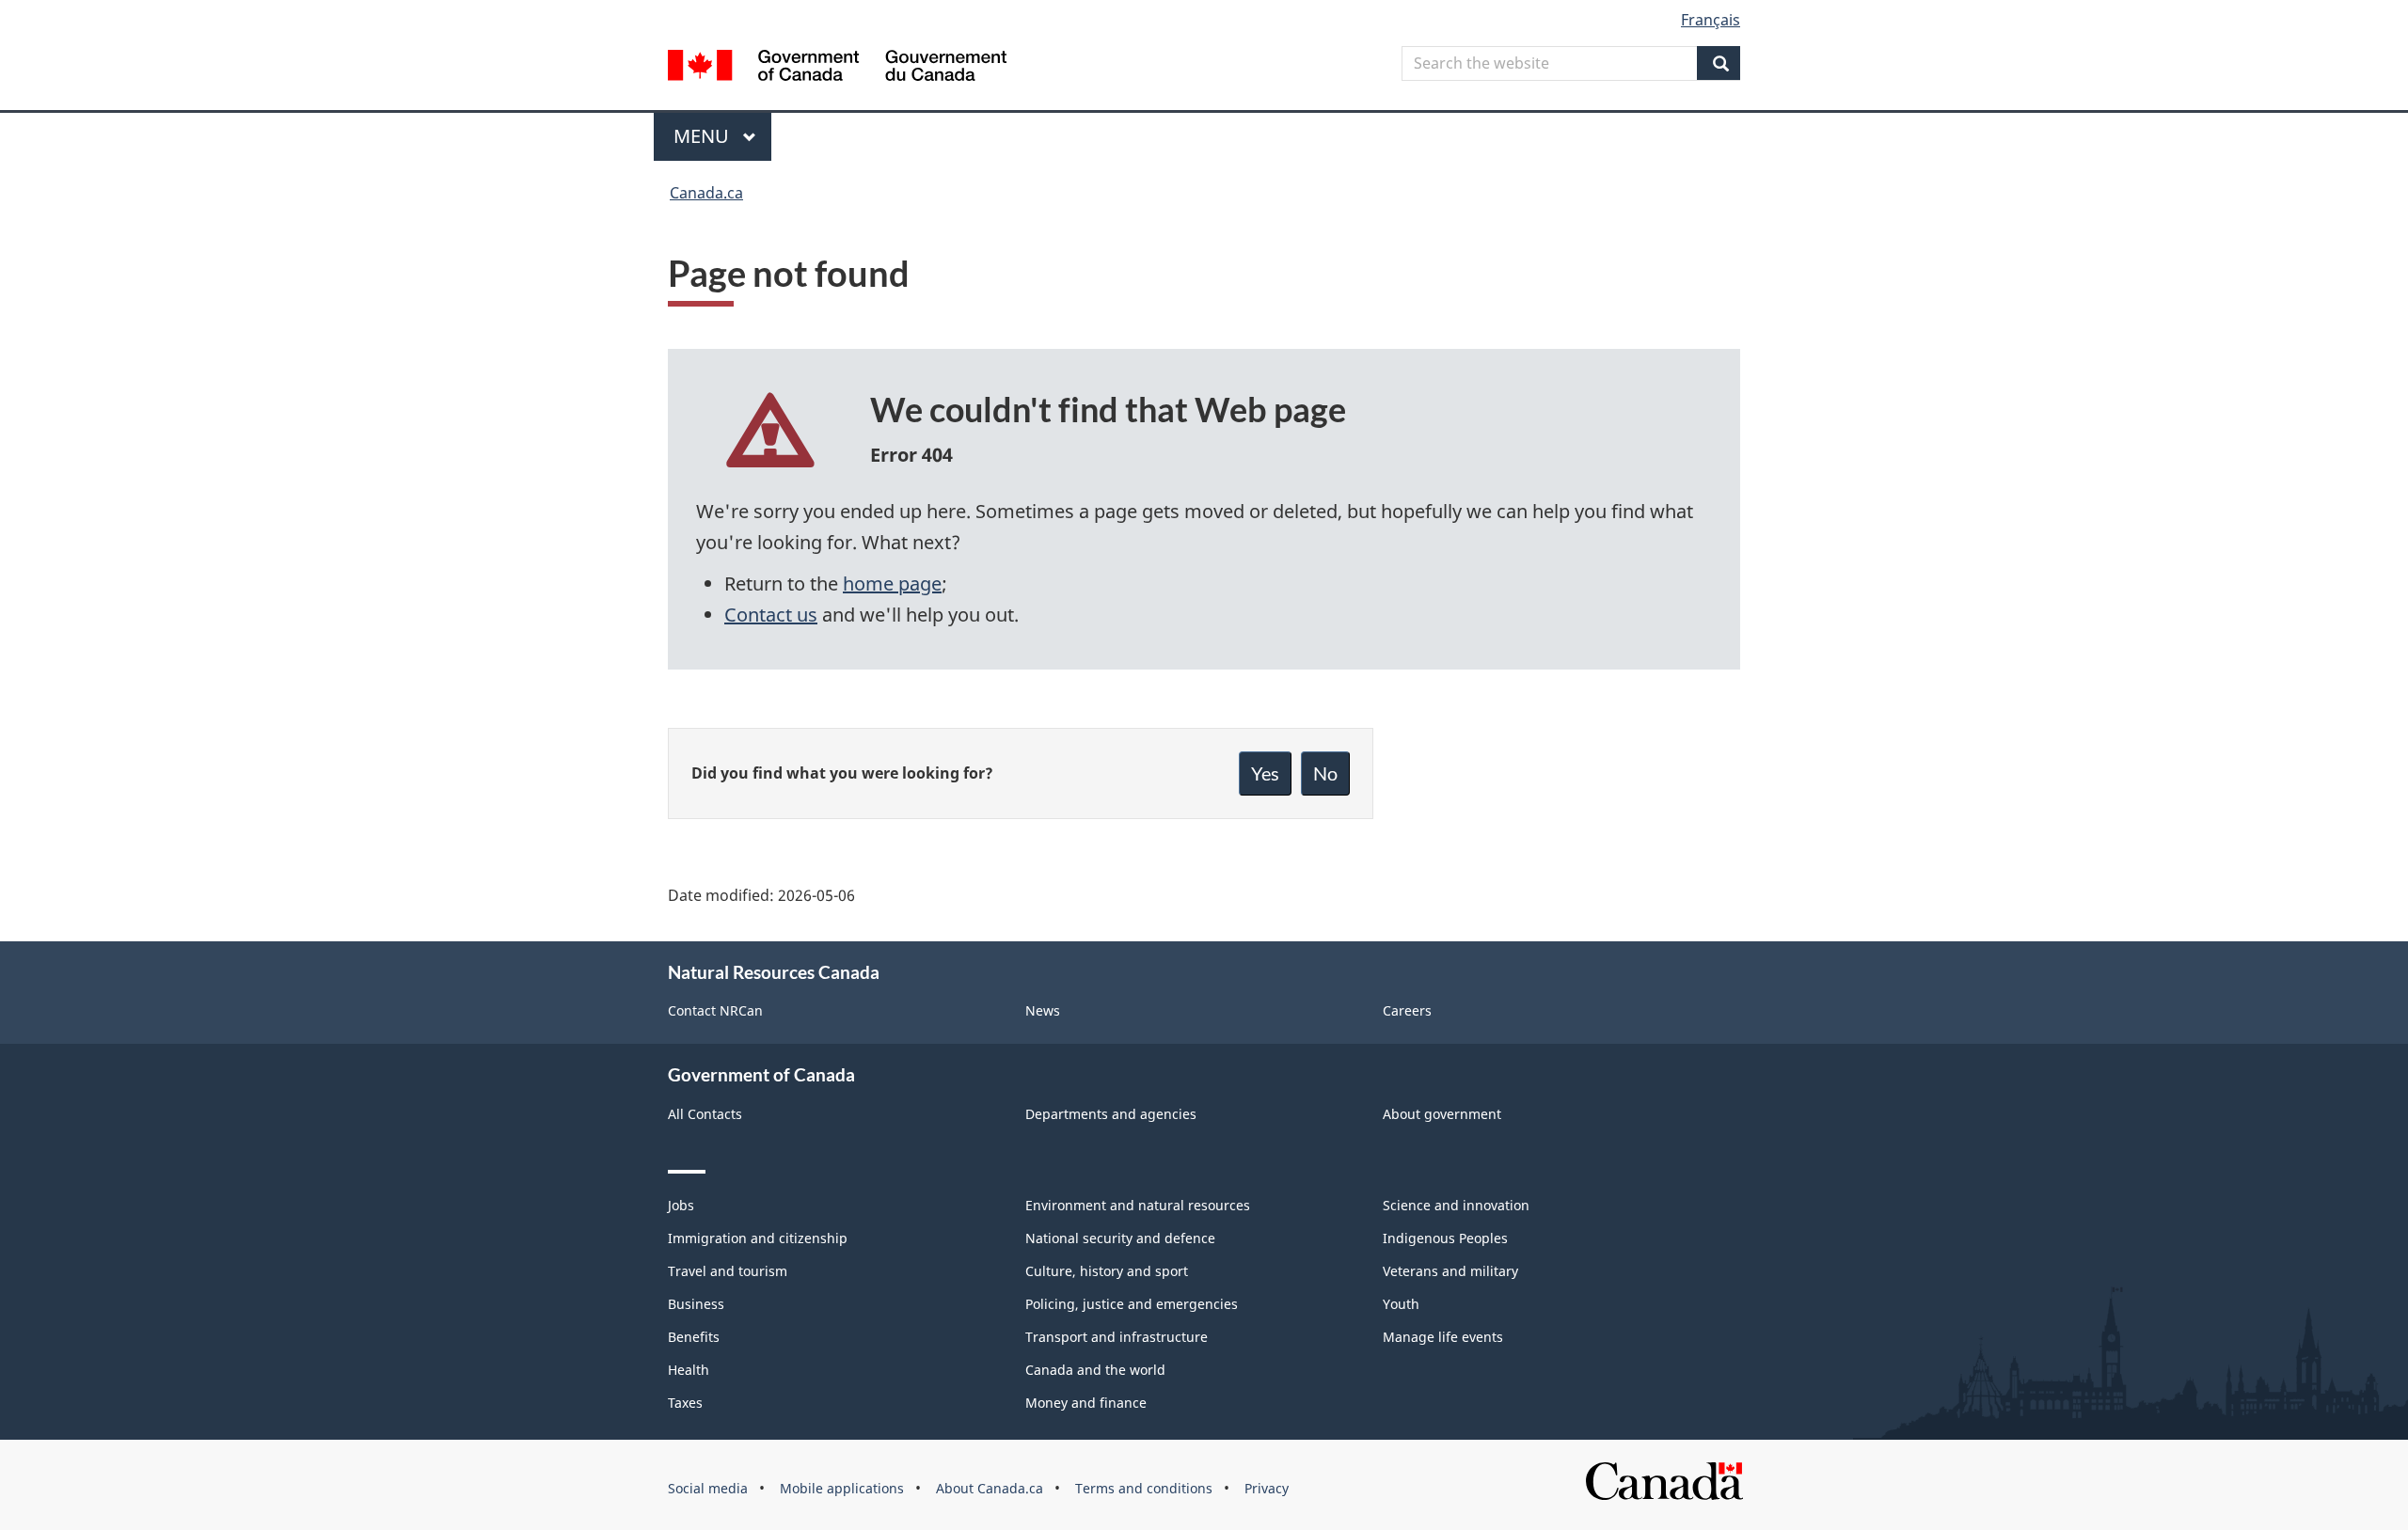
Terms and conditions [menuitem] (1144, 1488)
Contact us (771, 615)
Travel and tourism (728, 1271)
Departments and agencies (1111, 1114)
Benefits (694, 1337)
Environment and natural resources (1138, 1205)
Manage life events (1443, 1337)
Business (696, 1304)
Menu (704, 136)
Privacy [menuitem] (1267, 1488)
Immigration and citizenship (758, 1238)
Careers (1407, 1010)
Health (689, 1370)
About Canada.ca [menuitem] (990, 1488)
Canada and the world (1095, 1370)
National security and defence (1120, 1238)
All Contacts (705, 1114)
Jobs (681, 1205)
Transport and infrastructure (1117, 1337)
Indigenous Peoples (1445, 1238)
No (1325, 773)
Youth (1401, 1304)
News (1043, 1010)
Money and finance (1086, 1403)
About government (1442, 1114)
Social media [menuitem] (708, 1488)
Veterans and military (1450, 1271)
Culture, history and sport (1107, 1271)
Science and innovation (1456, 1205)
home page (892, 584)
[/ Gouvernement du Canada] (837, 68)
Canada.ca (706, 193)
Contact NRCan (715, 1010)
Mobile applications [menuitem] (842, 1488)
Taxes (685, 1403)
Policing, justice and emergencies (1132, 1304)
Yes (1265, 773)
